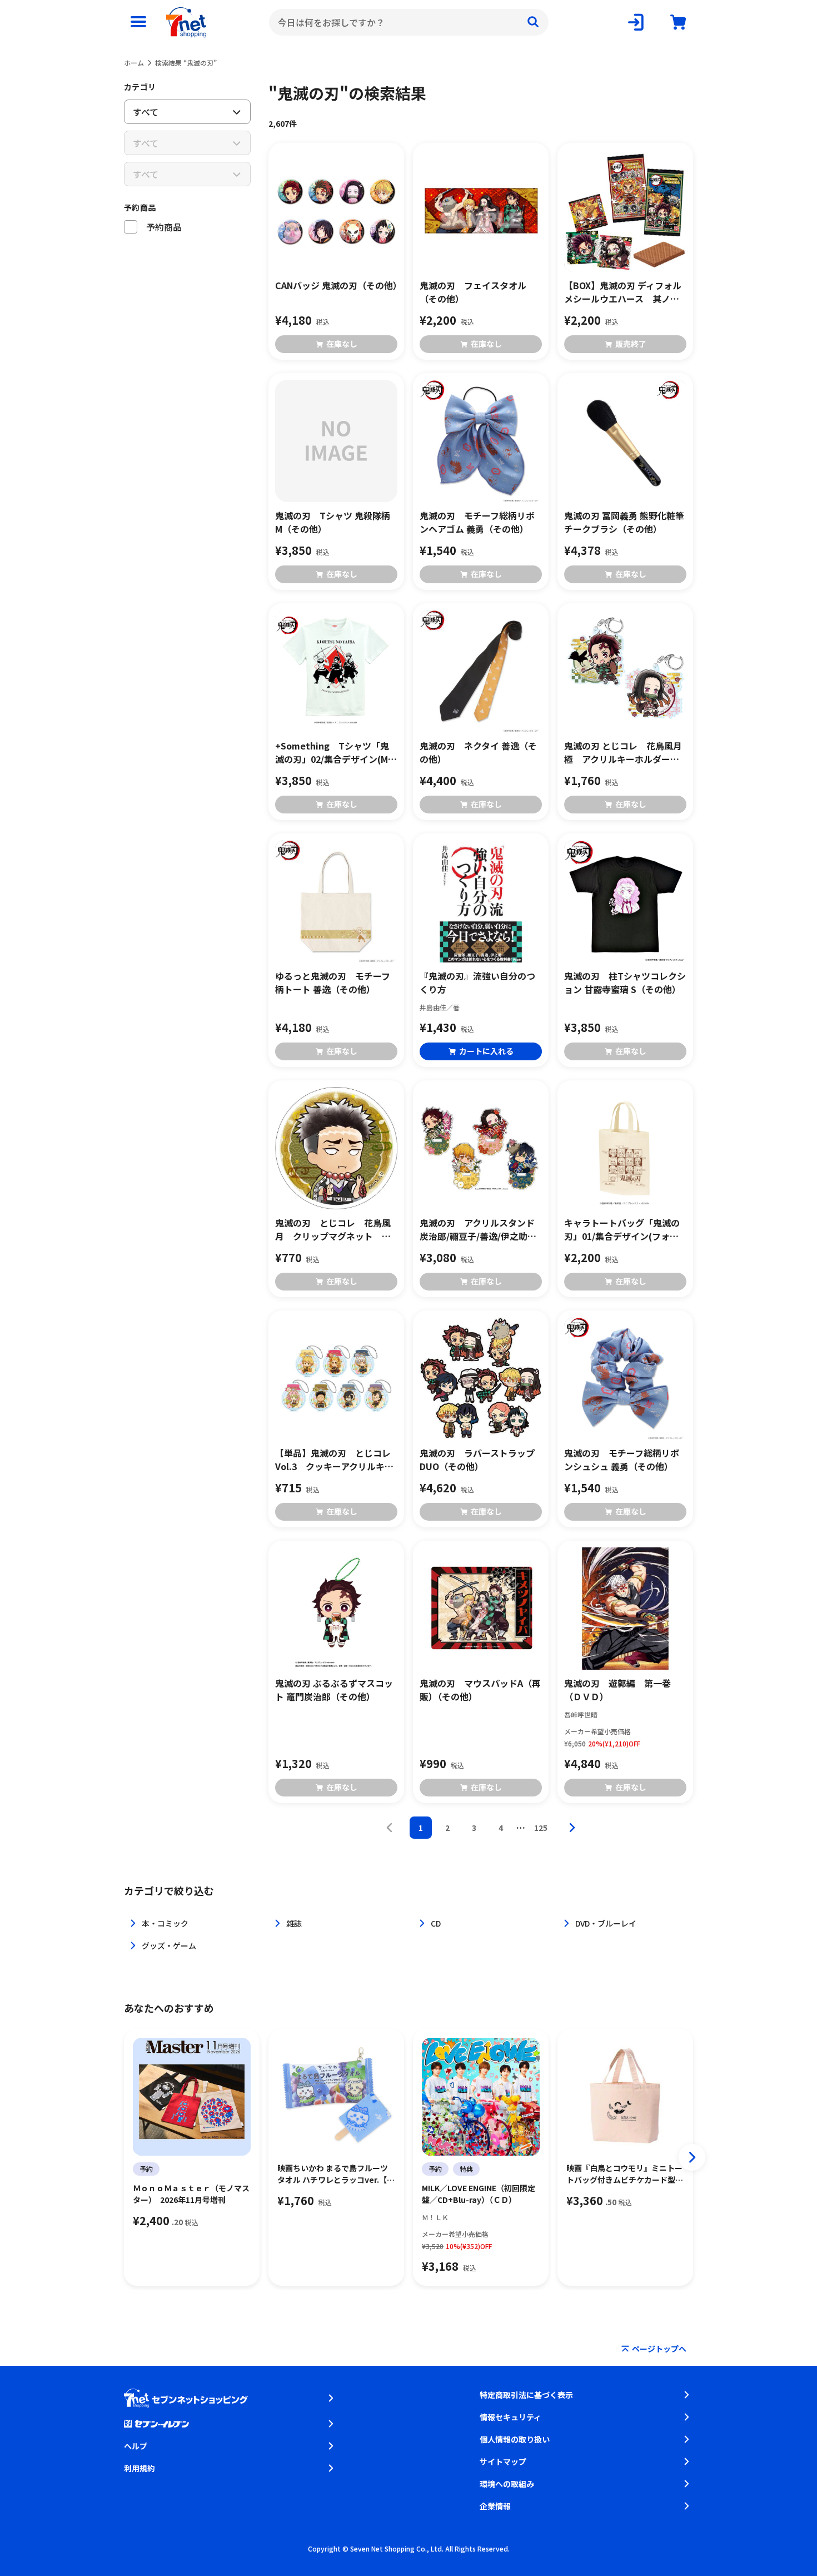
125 (541, 1828)
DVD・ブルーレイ (606, 1923)
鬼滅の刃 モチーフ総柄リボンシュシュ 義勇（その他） (622, 1460)
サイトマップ (503, 2461)
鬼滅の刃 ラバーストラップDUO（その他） (477, 1460)
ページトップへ (659, 2349)
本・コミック (165, 1923)
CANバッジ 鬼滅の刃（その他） (336, 285)
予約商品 (140, 207)
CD (436, 1923)
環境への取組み (507, 2484)
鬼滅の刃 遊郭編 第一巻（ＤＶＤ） (617, 1690)
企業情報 (495, 2506)
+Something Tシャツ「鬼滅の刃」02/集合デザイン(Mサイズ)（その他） (336, 752)
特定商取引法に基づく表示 (526, 2395)
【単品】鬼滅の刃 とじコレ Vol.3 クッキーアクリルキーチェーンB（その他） (336, 1460)
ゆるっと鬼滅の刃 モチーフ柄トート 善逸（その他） (333, 982)
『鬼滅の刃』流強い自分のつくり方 (477, 982)
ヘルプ (136, 2446)
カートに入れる (486, 1051)
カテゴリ (140, 87)
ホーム (134, 63)
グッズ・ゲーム (169, 1945)
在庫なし (342, 344)
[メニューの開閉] (138, 22)
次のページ (572, 1828)
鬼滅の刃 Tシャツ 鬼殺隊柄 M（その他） (333, 522)
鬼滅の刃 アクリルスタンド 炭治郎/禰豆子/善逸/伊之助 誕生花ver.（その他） (481, 1229)
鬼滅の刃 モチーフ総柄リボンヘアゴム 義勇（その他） (477, 522)
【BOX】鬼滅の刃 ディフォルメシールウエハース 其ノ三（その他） (623, 292)
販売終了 (631, 344)
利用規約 (140, 2468)
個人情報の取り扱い (515, 2439)
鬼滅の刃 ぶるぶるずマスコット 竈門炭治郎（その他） (334, 1690)
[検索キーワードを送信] (533, 22)
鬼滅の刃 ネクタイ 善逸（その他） (478, 752)
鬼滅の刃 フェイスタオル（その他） (473, 292)
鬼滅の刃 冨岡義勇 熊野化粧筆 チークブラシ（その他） (624, 522)
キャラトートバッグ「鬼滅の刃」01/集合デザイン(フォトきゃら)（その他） (622, 1229)
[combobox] (409, 22)
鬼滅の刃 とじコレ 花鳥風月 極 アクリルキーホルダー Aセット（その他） (625, 752)
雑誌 (294, 1923)
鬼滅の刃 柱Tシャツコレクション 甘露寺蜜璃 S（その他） (625, 982)
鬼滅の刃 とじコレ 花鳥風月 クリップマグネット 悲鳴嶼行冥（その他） (333, 1229)
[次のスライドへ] (692, 2157)
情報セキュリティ (510, 2417)
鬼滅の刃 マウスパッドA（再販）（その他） (480, 1690)
